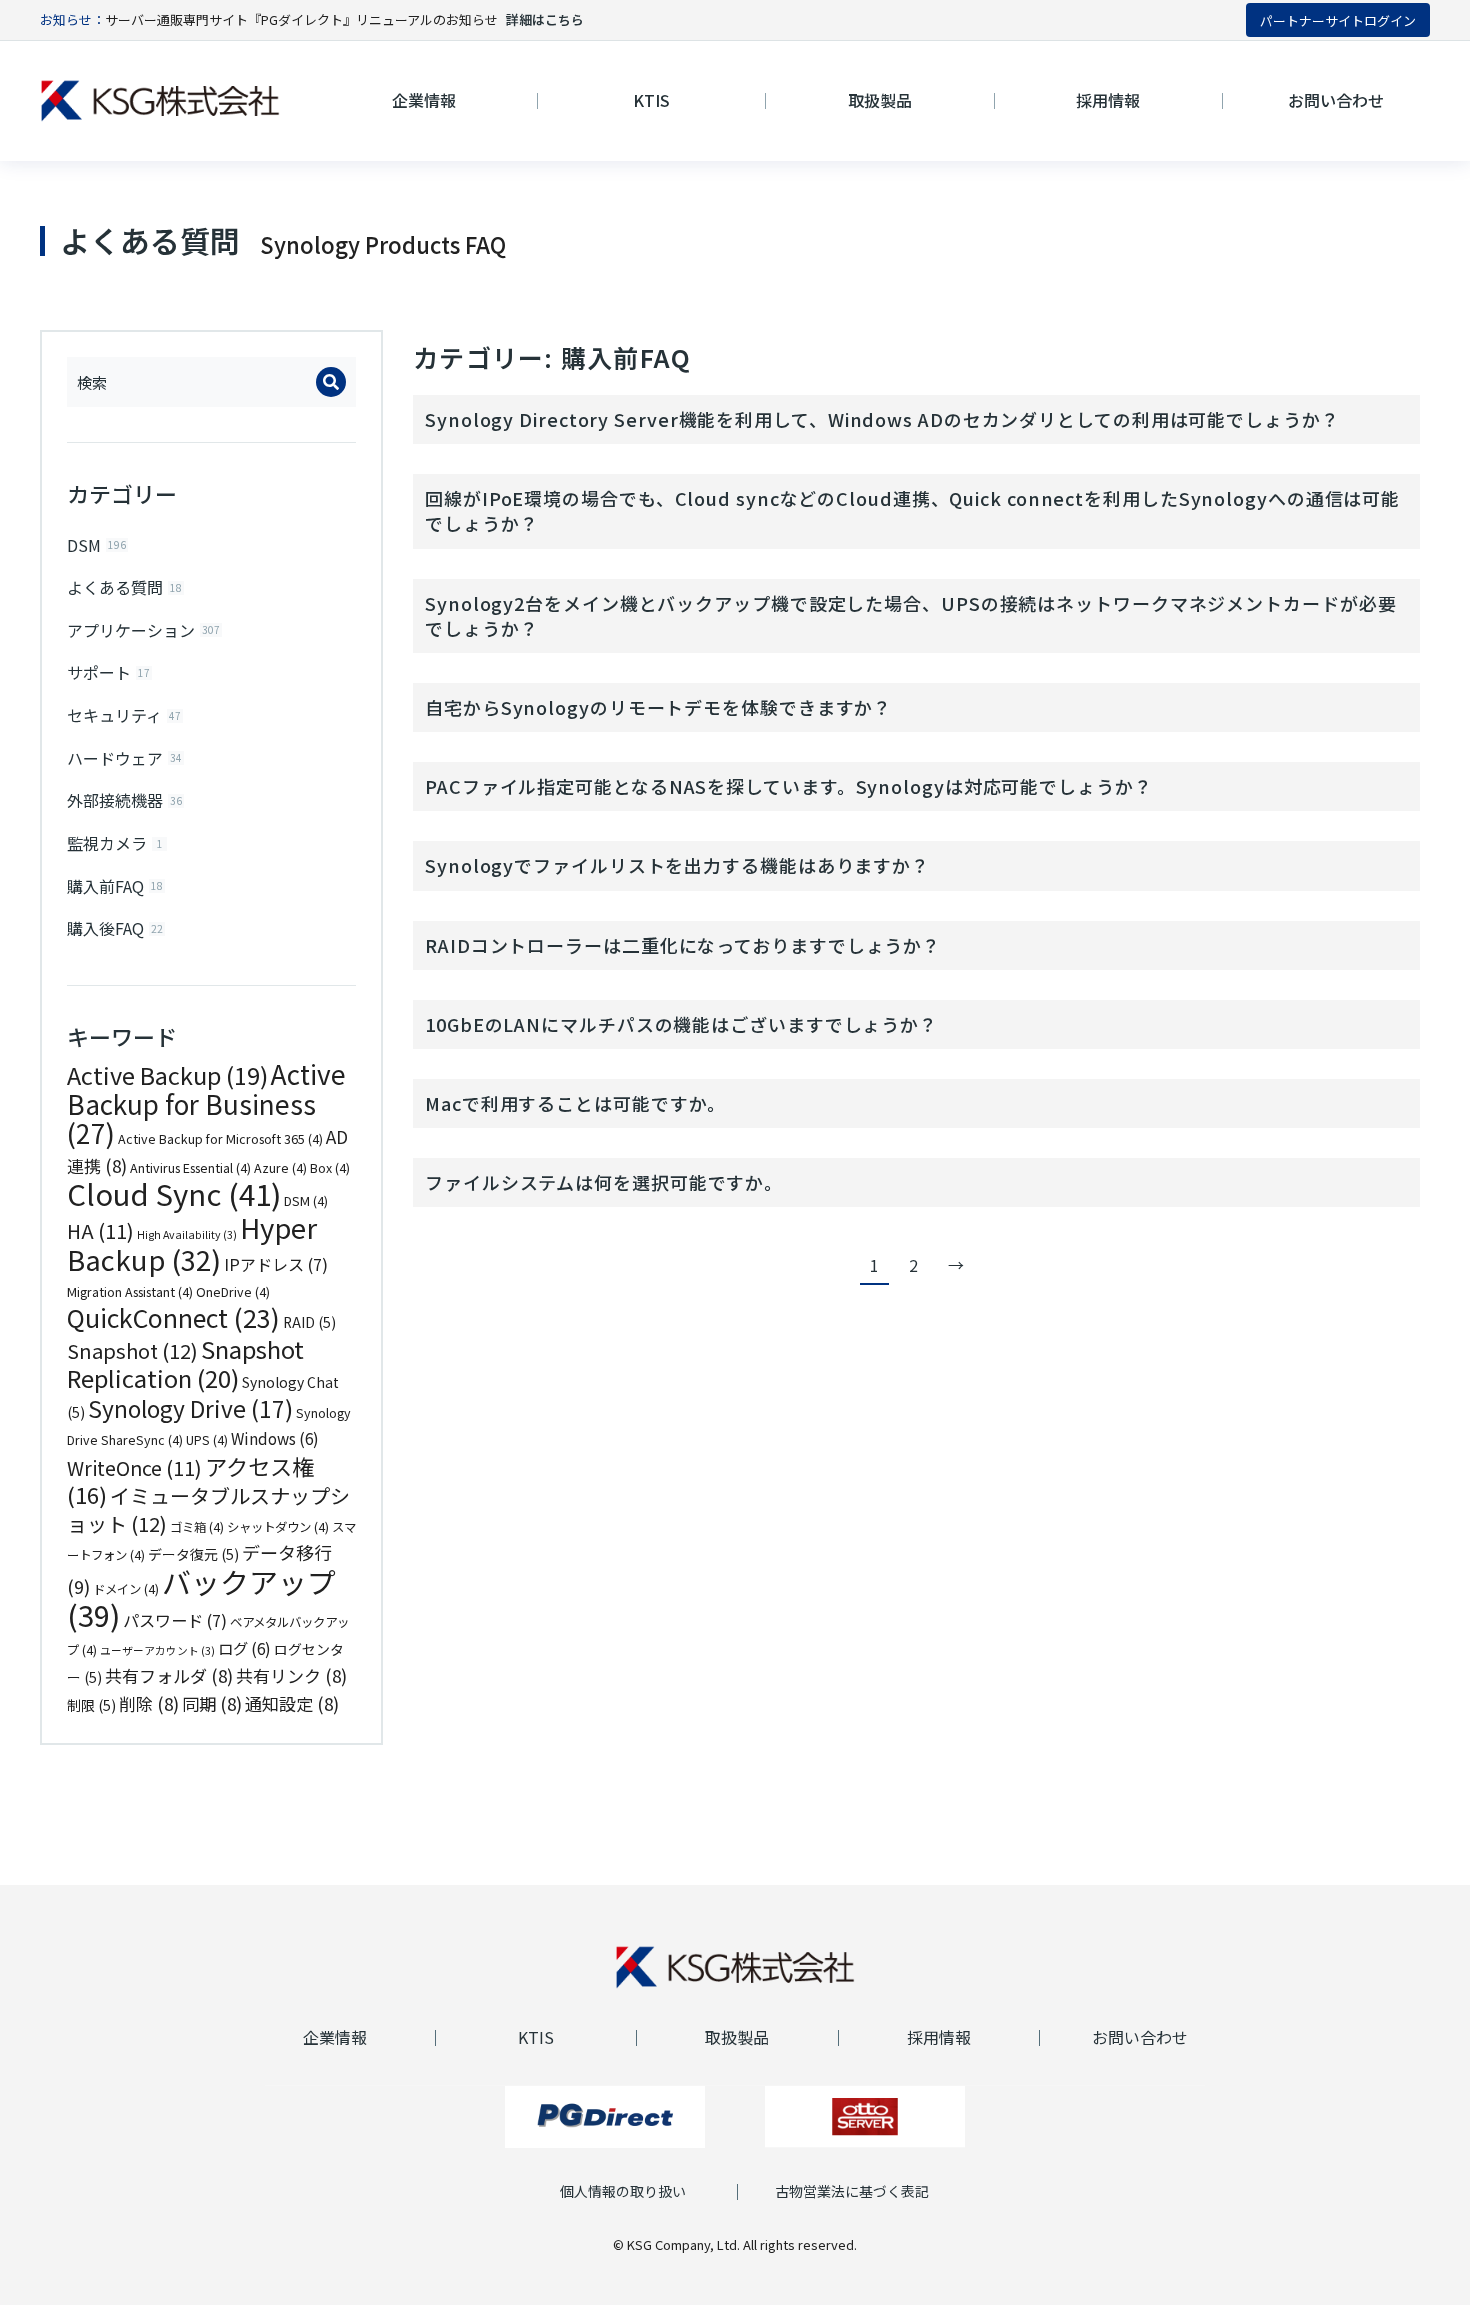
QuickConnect (173, 1317)
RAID (309, 1322)
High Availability (187, 1234)
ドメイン (126, 1589)
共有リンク (291, 1675)
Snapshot (132, 1350)
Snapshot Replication (185, 1363)
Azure (280, 1168)
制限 (91, 1705)
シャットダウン (278, 1527)
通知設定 (292, 1703)
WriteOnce (134, 1467)
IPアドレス (276, 1264)
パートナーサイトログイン (1338, 20)
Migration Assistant (130, 1292)
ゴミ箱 (197, 1527)
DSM (306, 1201)
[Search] (331, 382)
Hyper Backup (192, 1243)
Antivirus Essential (190, 1168)
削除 (149, 1703)
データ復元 (193, 1554)
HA (100, 1230)
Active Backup (167, 1075)
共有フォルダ (169, 1675)
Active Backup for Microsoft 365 (220, 1139)
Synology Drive (190, 1408)
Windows (275, 1438)
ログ (244, 1648)
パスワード (175, 1620)
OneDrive (233, 1292)
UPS (207, 1440)
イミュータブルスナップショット (208, 1509)
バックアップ (201, 1598)
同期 (212, 1703)
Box (330, 1168)
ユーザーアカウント (157, 1650)
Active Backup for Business (206, 1103)
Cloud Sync (174, 1193)
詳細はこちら (545, 19)
